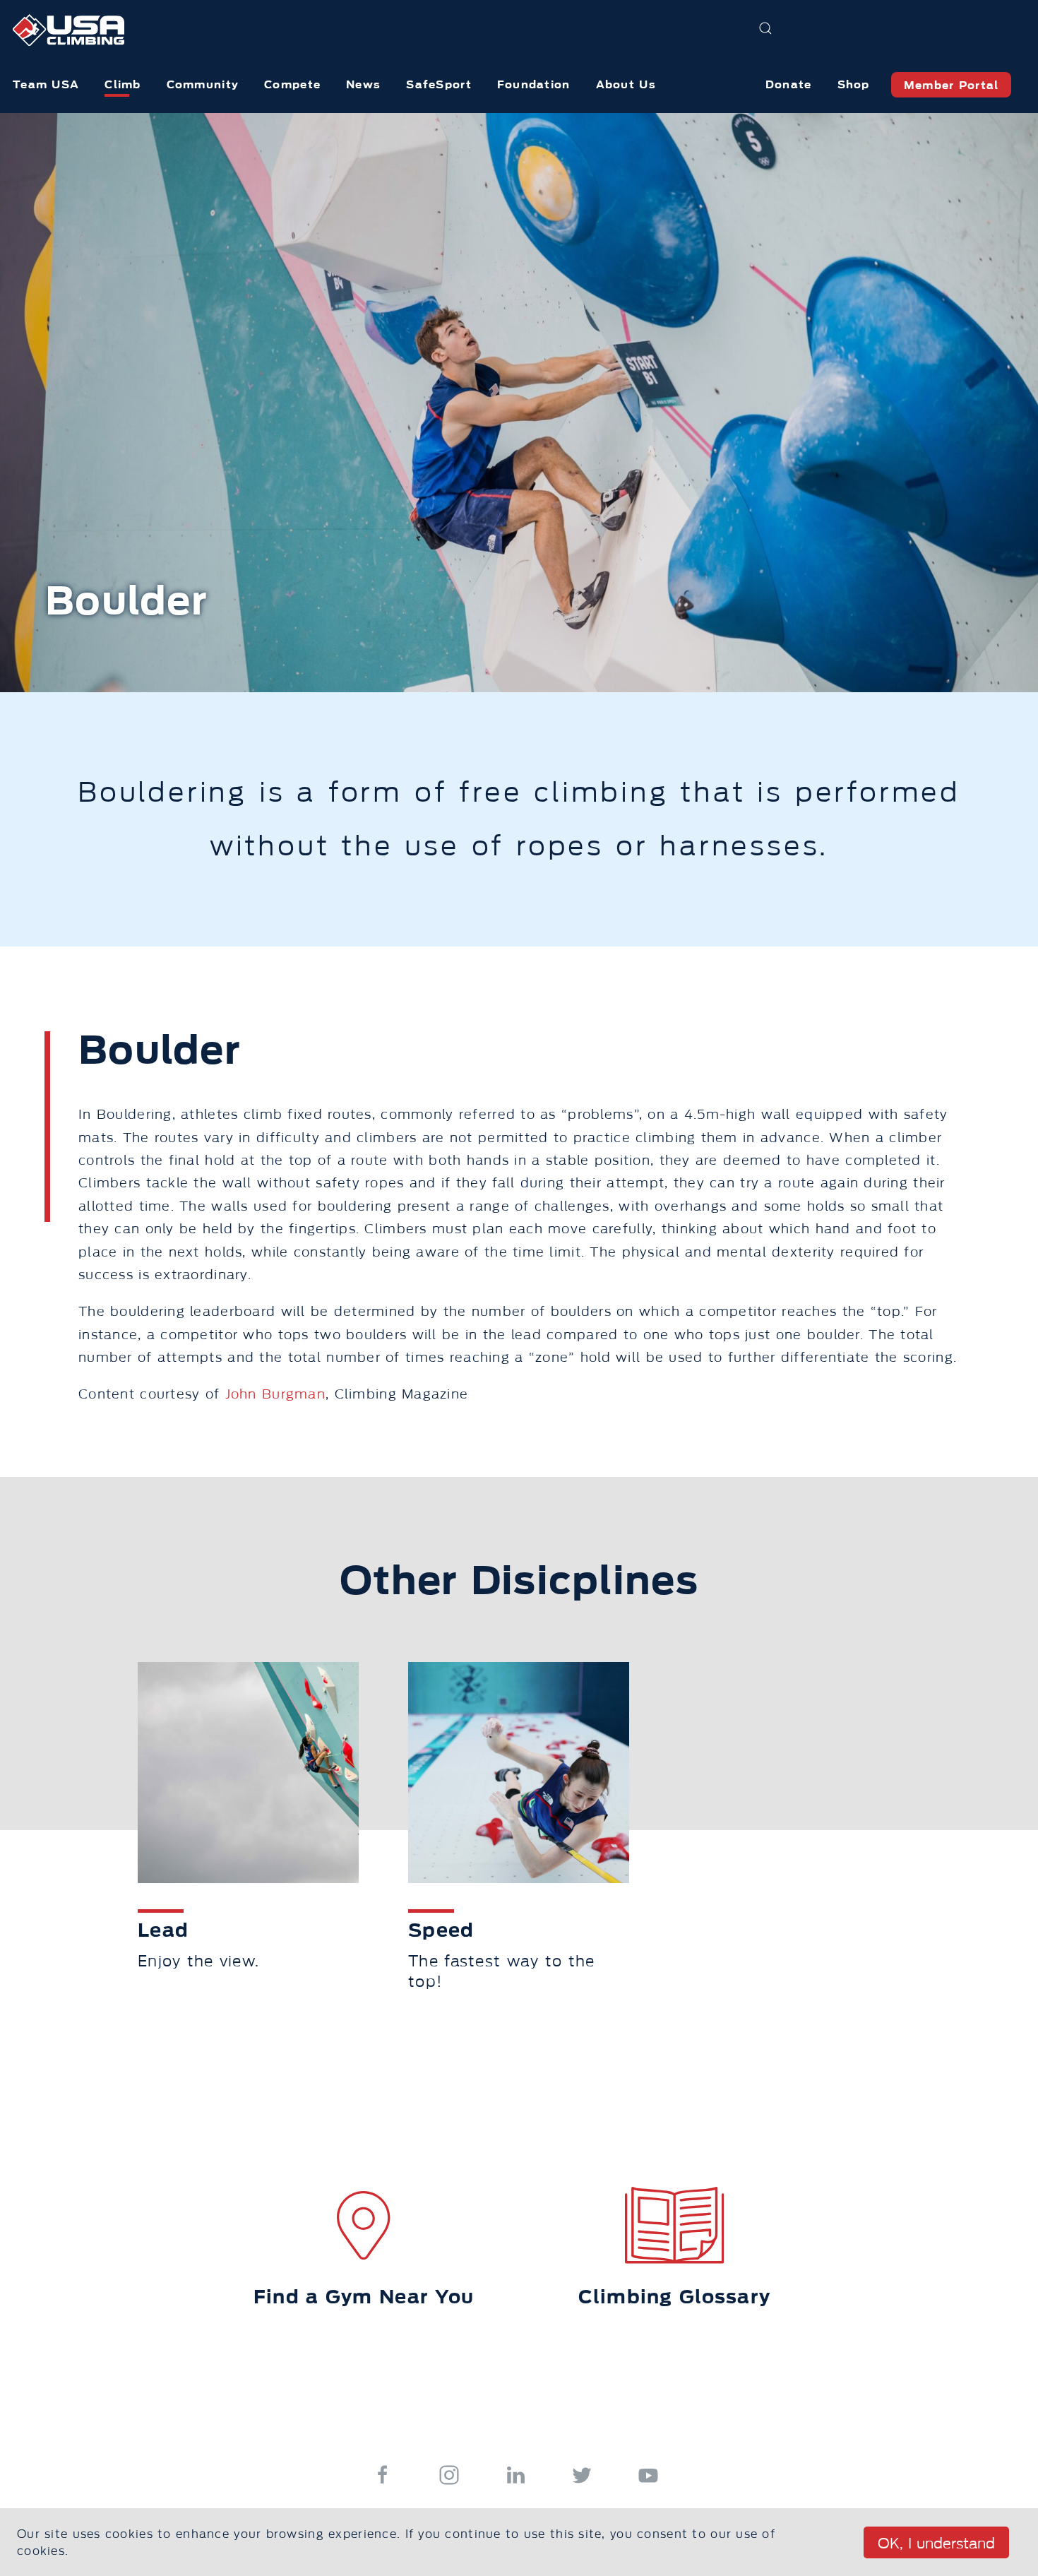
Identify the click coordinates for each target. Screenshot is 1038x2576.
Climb (123, 84)
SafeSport (439, 84)
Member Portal (951, 85)
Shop (854, 84)
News (363, 84)
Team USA (46, 84)
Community (203, 84)
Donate (789, 84)
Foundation (534, 84)
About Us (626, 84)
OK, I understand (936, 2544)
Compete (292, 84)
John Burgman (275, 1394)
